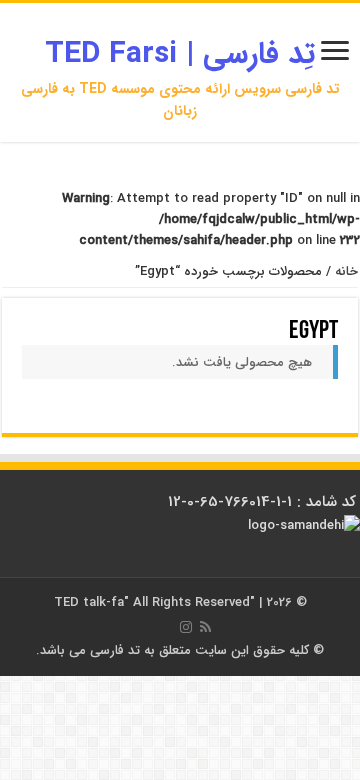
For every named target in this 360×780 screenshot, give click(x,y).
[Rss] (205, 627)
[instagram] (186, 627)
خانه (346, 271)
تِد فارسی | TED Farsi (180, 54)
